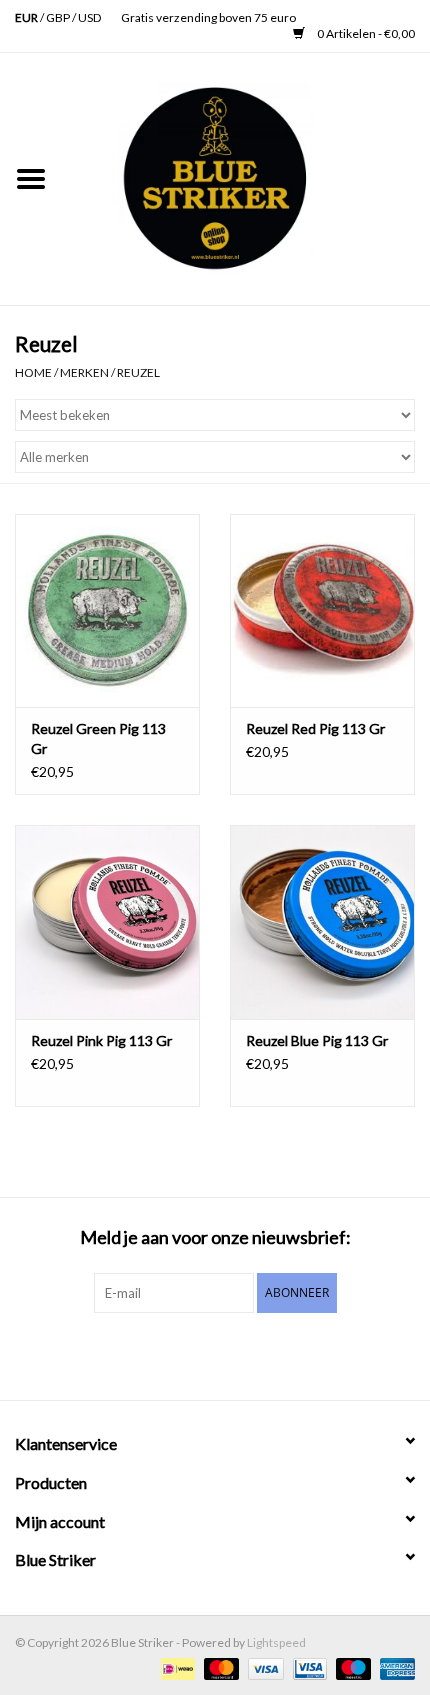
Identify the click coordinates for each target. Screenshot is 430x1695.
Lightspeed (276, 1642)
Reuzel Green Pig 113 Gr (98, 738)
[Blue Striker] (246, 177)
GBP (59, 17)
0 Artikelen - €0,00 (365, 33)
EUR (27, 17)
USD (89, 17)
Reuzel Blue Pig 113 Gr (317, 1040)
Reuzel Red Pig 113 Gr (315, 728)
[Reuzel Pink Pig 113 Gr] (107, 922)
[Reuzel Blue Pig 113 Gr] (322, 922)
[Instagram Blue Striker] (233, 1354)
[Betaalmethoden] (175, 1667)
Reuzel (138, 372)
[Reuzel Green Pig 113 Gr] (107, 611)
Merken (84, 372)
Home (33, 372)
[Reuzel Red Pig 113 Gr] (322, 611)
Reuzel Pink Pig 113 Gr (101, 1040)
